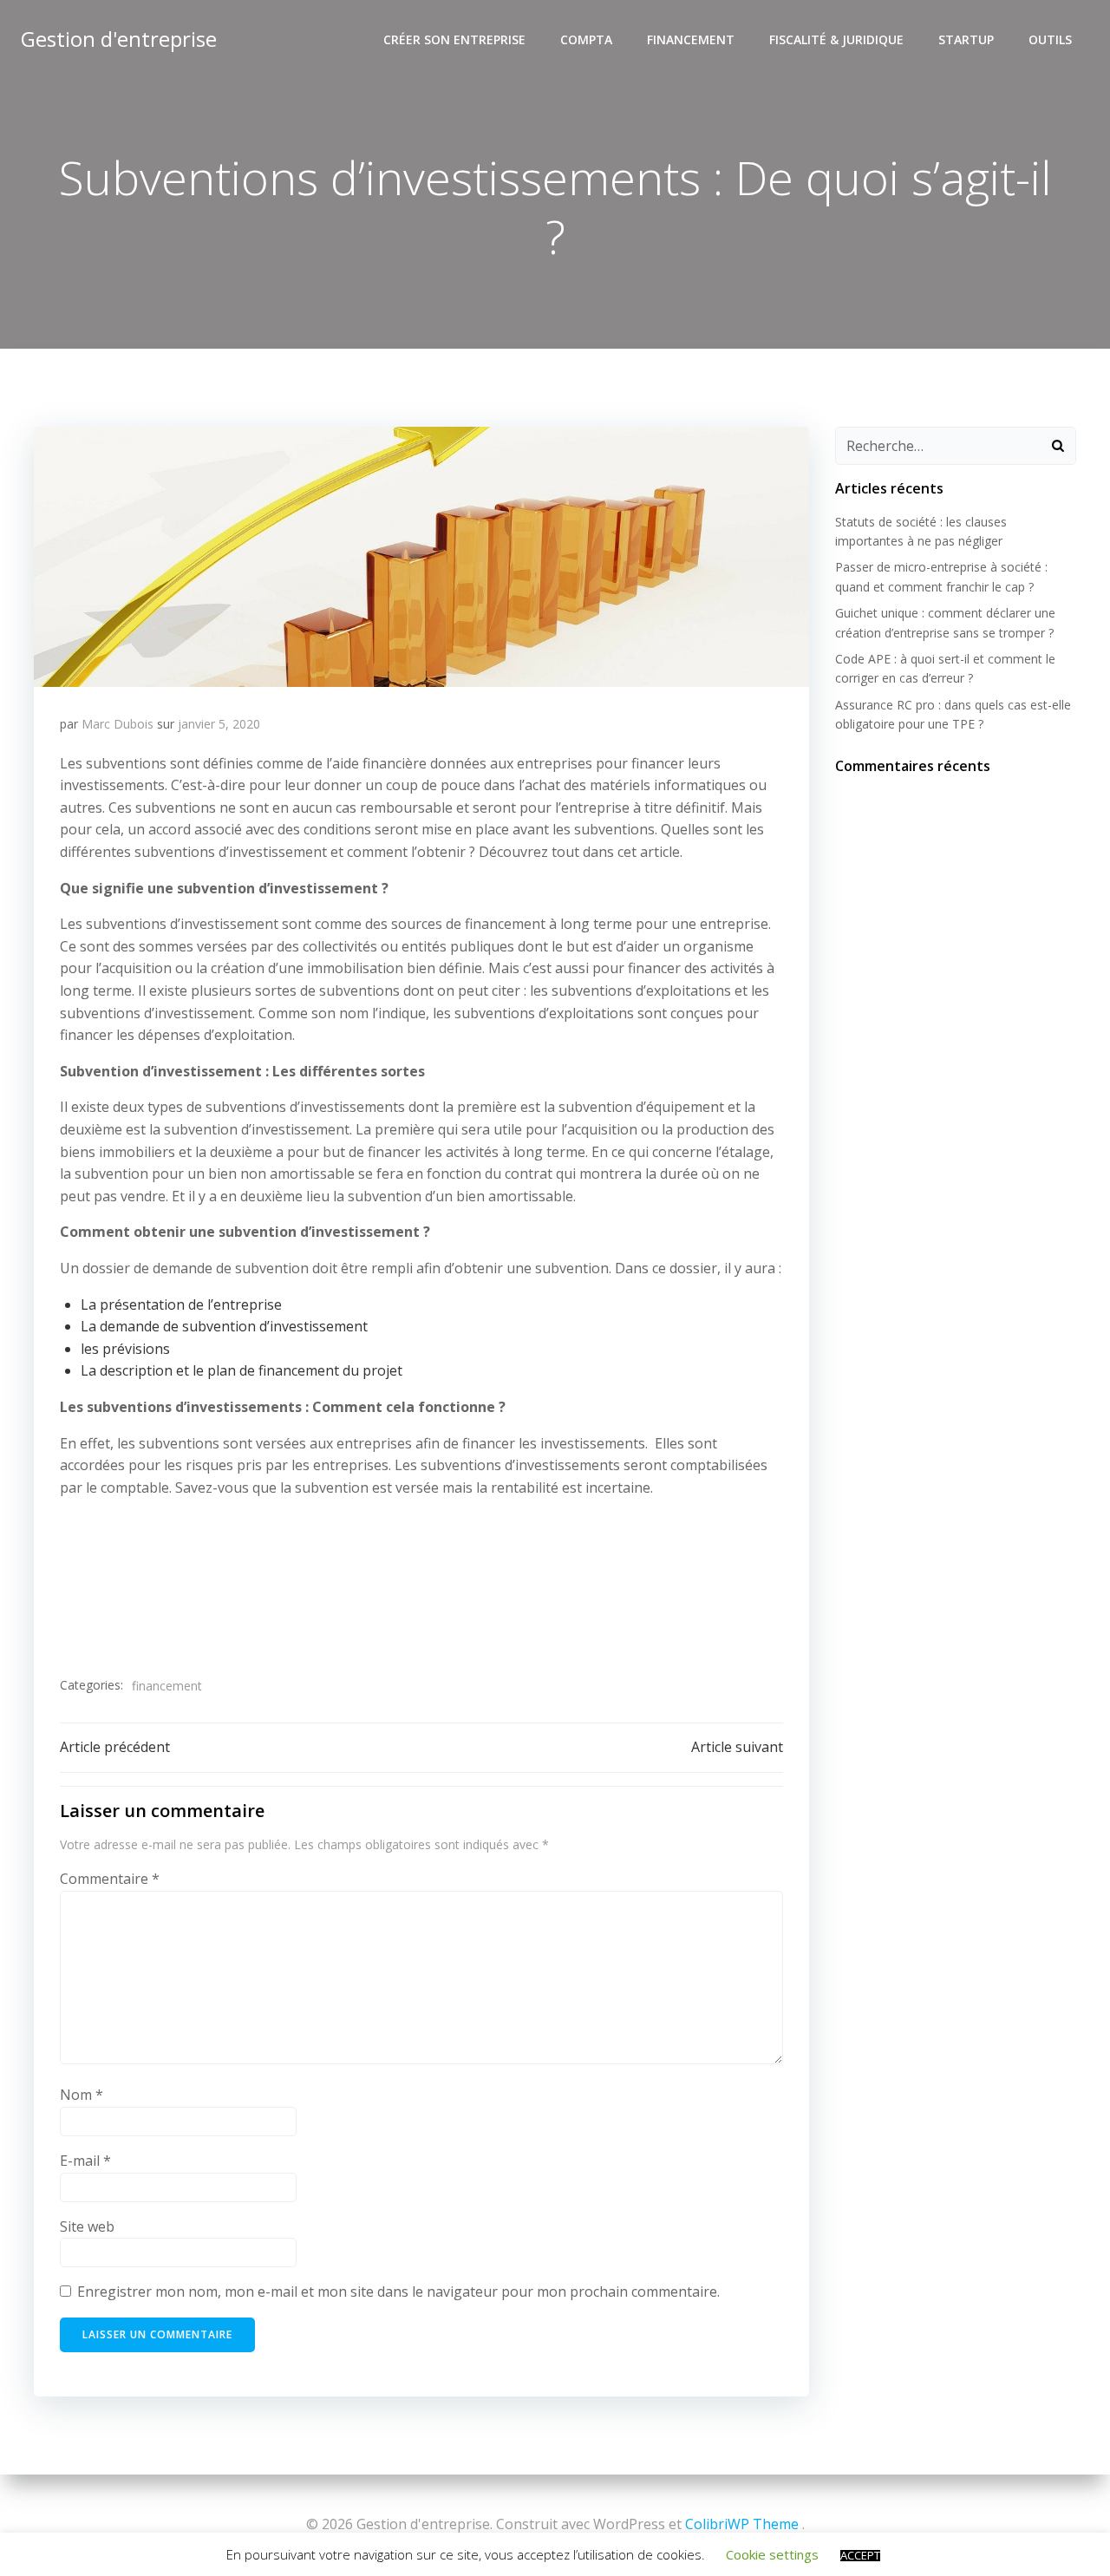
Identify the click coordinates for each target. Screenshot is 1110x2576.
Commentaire (110, 1879)
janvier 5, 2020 (219, 724)
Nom (82, 2095)
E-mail (85, 2161)
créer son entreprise (454, 39)
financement (691, 39)
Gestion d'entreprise (119, 39)
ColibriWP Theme (742, 2524)
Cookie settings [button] (772, 2554)
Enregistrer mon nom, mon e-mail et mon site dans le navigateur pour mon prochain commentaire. (398, 2292)
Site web (87, 2226)
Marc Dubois (118, 724)
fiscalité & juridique (836, 39)
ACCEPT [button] (860, 2556)
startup (966, 39)
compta (586, 39)
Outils (1050, 39)
